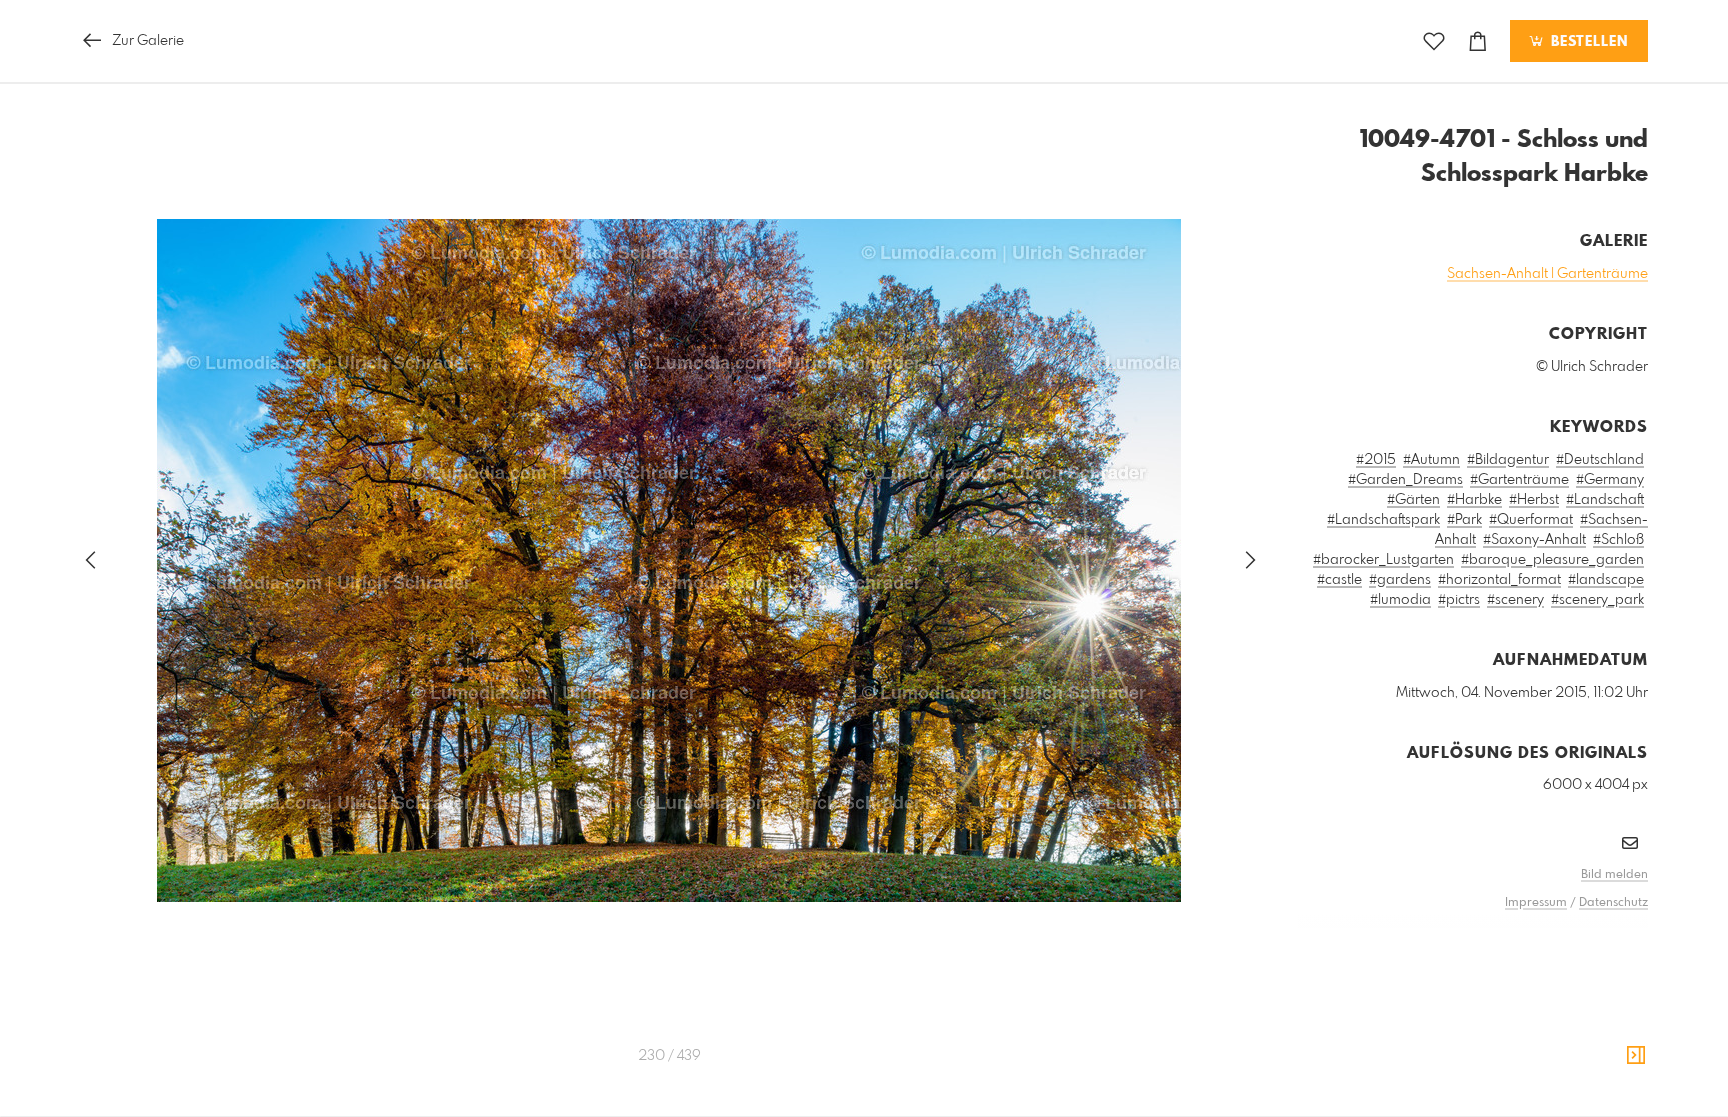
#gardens (1400, 580)
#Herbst (1534, 500)
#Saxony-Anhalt (1534, 540)
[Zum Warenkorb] (1478, 41)
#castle (1339, 580)
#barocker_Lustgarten (1383, 560)
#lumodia (1400, 600)
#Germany (1610, 480)
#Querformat (1531, 520)
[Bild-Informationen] (1636, 1056)
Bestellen (1587, 42)
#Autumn (1431, 460)
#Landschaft (1605, 500)
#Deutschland (1600, 460)
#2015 (1376, 460)
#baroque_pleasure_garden (1552, 560)
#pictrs (1459, 600)
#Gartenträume (1519, 480)
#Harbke (1474, 500)
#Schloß (1618, 540)
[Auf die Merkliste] (1434, 41)
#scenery (1515, 600)
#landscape (1606, 580)
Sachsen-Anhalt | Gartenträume (1547, 274)
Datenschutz (1613, 903)
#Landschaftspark (1383, 520)
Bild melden (1614, 875)
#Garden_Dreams (1405, 480)
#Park (1464, 520)
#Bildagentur (1508, 460)
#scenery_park (1597, 600)
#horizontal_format (1499, 580)
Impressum (1536, 903)
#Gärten (1413, 500)
